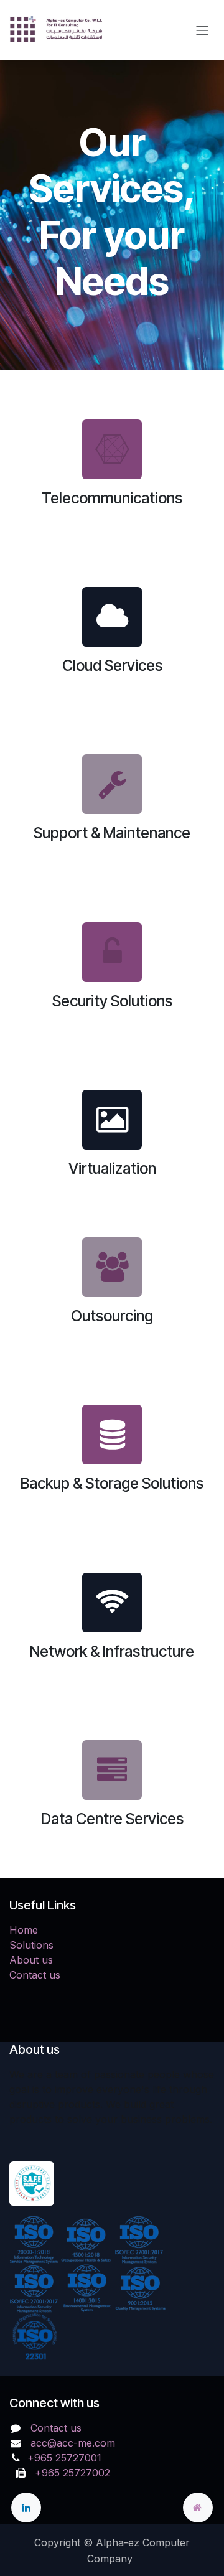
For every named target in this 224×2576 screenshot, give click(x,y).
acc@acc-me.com (73, 2443)
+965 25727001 (66, 2458)
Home (24, 1930)
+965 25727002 (69, 2473)
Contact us (35, 1975)
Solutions (31, 1945)
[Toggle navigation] (202, 30)
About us (31, 1960)
